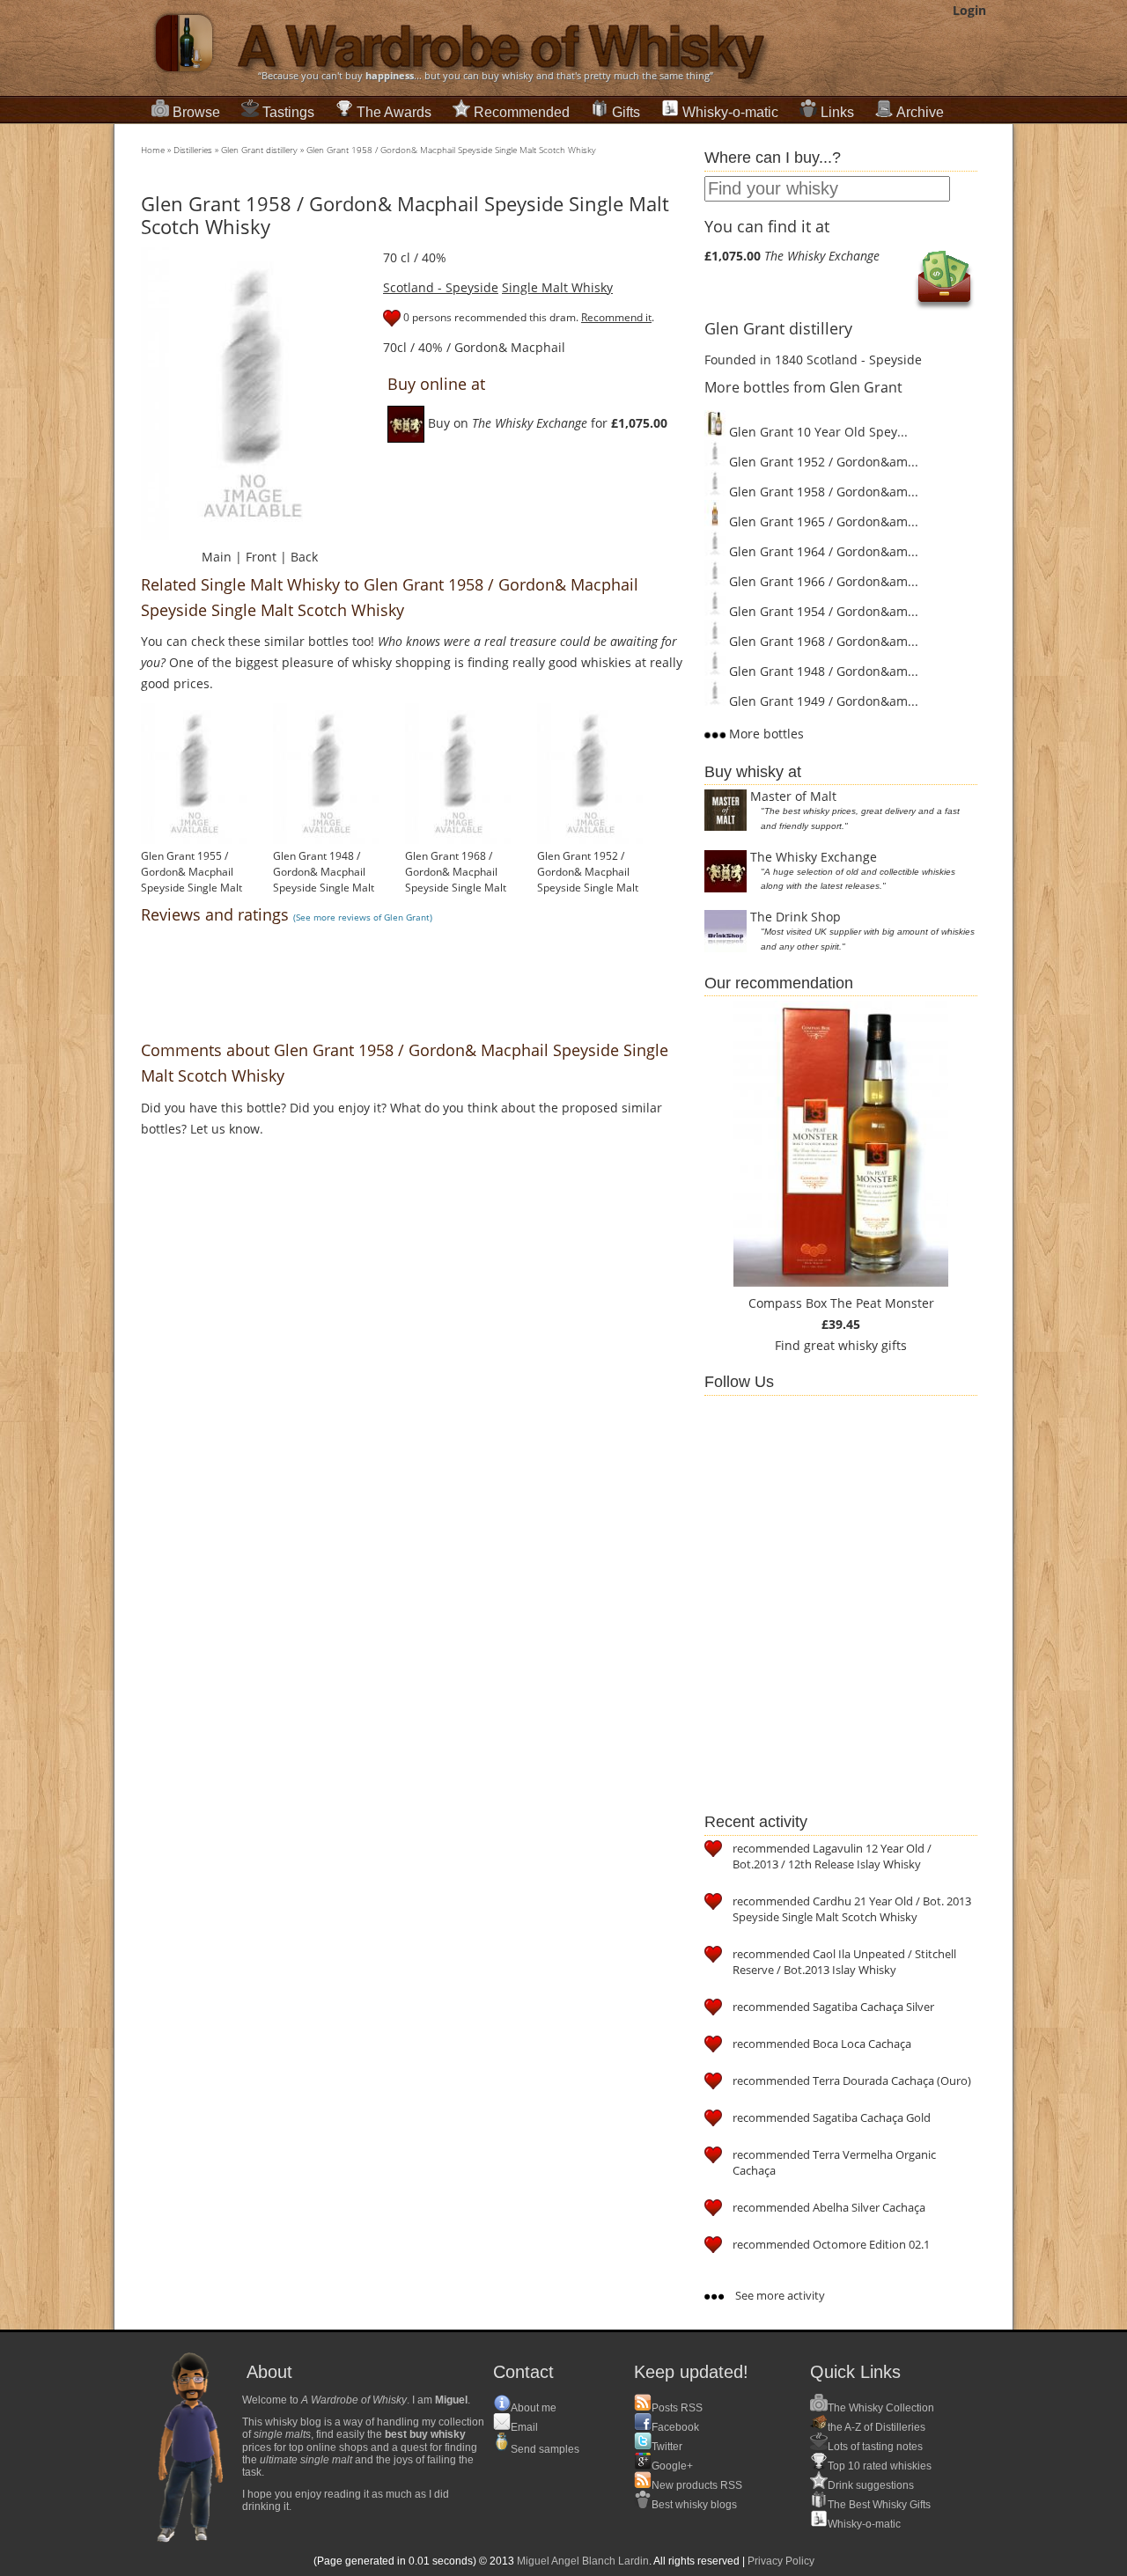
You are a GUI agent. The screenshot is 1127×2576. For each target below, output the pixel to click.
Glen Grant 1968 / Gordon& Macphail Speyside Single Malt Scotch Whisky (456, 880)
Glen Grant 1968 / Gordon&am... (822, 641)
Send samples (545, 2449)
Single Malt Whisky (557, 287)
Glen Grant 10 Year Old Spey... (817, 432)
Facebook (675, 2427)
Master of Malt (793, 796)
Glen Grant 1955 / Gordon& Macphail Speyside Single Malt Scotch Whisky (192, 880)
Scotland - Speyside (441, 287)
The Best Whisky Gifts (879, 2505)
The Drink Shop (796, 917)
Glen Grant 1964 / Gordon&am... (822, 551)
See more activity (779, 2295)
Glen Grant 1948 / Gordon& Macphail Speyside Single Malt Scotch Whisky (324, 880)
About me (534, 2408)
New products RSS (697, 2485)
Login (969, 10)
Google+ (672, 2466)
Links (837, 112)
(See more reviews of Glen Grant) (363, 917)
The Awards (394, 112)
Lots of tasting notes (875, 2447)
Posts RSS (677, 2408)
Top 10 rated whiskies (880, 2466)
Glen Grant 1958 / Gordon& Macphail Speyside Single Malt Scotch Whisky (451, 150)
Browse (196, 112)
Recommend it (616, 317)
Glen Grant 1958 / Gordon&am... (822, 492)
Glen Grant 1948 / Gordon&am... (822, 671)
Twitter (667, 2447)
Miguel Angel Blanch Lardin (583, 2561)
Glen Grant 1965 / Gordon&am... (822, 521)
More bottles (765, 734)
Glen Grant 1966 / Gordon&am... (822, 581)
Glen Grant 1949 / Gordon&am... (822, 701)
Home (153, 150)
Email (524, 2427)
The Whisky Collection (881, 2408)
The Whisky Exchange (814, 857)
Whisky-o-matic (730, 112)
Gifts (626, 112)
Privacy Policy (781, 2561)
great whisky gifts (855, 1345)
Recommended (522, 112)
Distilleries (193, 150)
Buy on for (546, 423)
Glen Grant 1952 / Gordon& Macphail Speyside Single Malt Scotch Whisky (588, 880)
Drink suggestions (871, 2485)
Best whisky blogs (694, 2505)
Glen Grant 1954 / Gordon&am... (822, 611)
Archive (920, 112)
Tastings (288, 112)
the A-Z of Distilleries (877, 2427)
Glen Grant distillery (259, 150)
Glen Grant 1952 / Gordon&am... (822, 462)
